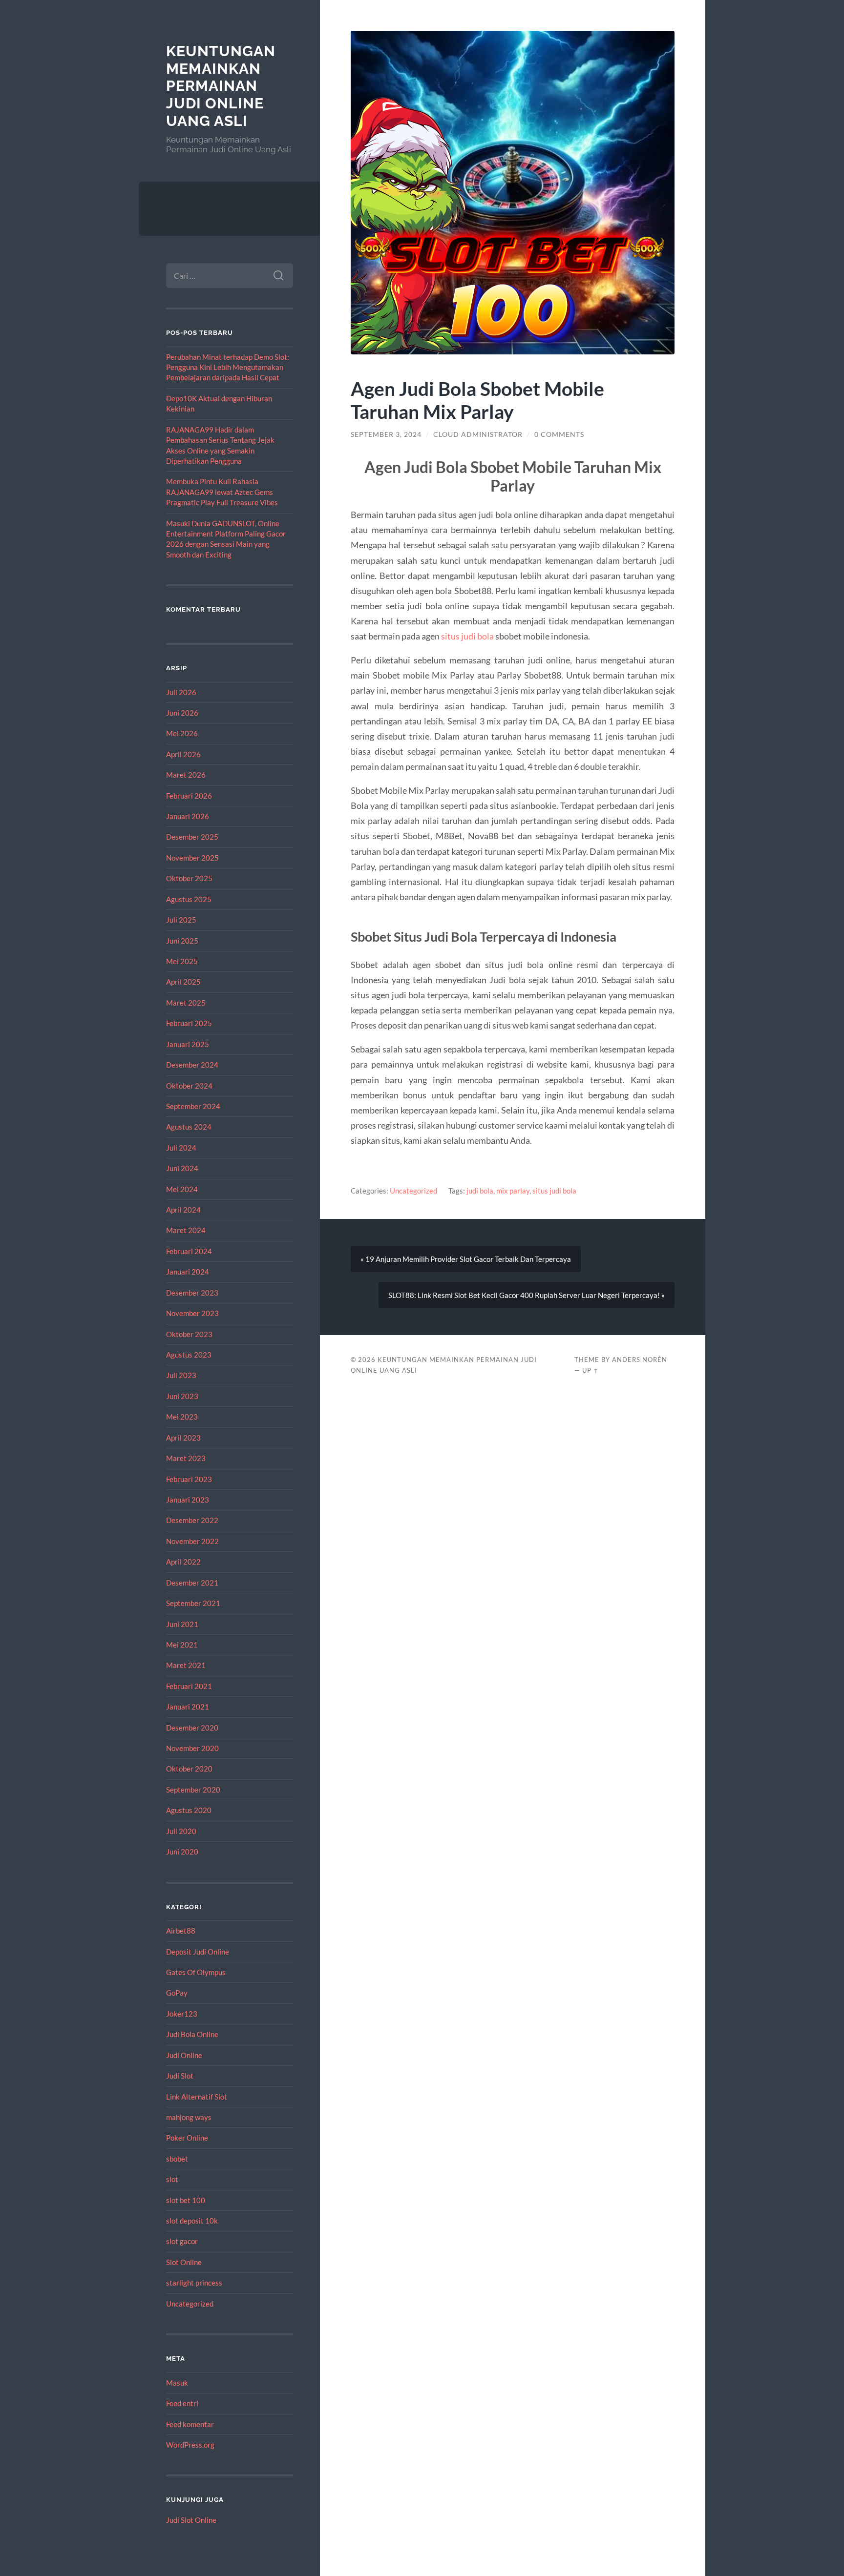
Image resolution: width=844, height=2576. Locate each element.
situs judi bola (467, 636)
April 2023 (183, 1438)
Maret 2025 (186, 1003)
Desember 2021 (192, 1583)
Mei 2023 (182, 1417)
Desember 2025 (192, 837)
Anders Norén (640, 1360)
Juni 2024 (182, 1168)
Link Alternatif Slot (197, 2097)
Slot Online (184, 2262)
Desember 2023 (192, 1293)
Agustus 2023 (189, 1355)
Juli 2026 (181, 692)
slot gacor (182, 2241)
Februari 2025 (189, 1023)
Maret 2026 (186, 775)
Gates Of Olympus (196, 1972)
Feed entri (182, 2403)
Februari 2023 (189, 1479)
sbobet (177, 2159)
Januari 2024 (188, 1272)
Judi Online (184, 2055)
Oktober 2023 (189, 1334)
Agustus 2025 (189, 899)
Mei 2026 (182, 733)
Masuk (177, 2383)
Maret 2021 (186, 1665)
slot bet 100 (186, 2200)
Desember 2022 (192, 1520)
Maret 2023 (186, 1458)
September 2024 (193, 1106)
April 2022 (183, 1562)
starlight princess (194, 2283)
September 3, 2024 (386, 434)
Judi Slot (180, 2076)
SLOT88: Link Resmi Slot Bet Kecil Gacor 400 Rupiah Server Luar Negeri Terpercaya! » (527, 1295)
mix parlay (513, 1191)
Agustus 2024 (189, 1127)
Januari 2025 (188, 1044)
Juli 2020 (181, 1831)
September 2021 (193, 1603)
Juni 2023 (182, 1396)
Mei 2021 (182, 1645)
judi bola (480, 1191)
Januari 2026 (188, 816)
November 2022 (192, 1541)
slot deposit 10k (192, 2221)
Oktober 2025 (189, 878)
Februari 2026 (189, 796)
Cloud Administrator (478, 434)
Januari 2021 (188, 1707)
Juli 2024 (181, 1148)
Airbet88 (181, 1931)
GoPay (177, 1993)
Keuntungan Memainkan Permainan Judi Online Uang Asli (221, 86)
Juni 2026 (182, 713)
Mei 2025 (182, 961)
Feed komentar (190, 2424)
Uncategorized (190, 2304)
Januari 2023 (188, 1500)
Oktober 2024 (189, 1086)
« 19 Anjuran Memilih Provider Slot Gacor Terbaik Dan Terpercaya (466, 1259)
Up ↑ (591, 1370)
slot (172, 2179)
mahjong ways (189, 2117)
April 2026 (183, 754)
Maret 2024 (186, 1230)
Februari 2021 (189, 1686)
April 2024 (183, 1210)
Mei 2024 (182, 1189)
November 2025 (192, 858)
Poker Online (187, 2138)
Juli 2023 (181, 1375)
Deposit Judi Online (198, 1952)
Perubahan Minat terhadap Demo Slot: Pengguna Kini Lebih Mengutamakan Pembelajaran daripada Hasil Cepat (228, 367)
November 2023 (192, 1313)
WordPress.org (190, 2445)
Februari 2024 (189, 1251)
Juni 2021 (182, 1624)
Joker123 (182, 2014)
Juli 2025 (181, 920)
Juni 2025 (182, 941)
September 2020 (193, 1790)
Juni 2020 (182, 1852)
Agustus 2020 (189, 1810)
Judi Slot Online (191, 2520)
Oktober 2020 (189, 1769)
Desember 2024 (192, 1065)
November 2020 (192, 1748)
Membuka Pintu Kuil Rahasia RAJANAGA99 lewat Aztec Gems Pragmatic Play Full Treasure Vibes (222, 492)
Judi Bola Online (192, 2034)
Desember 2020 (192, 1728)
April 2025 (183, 982)
